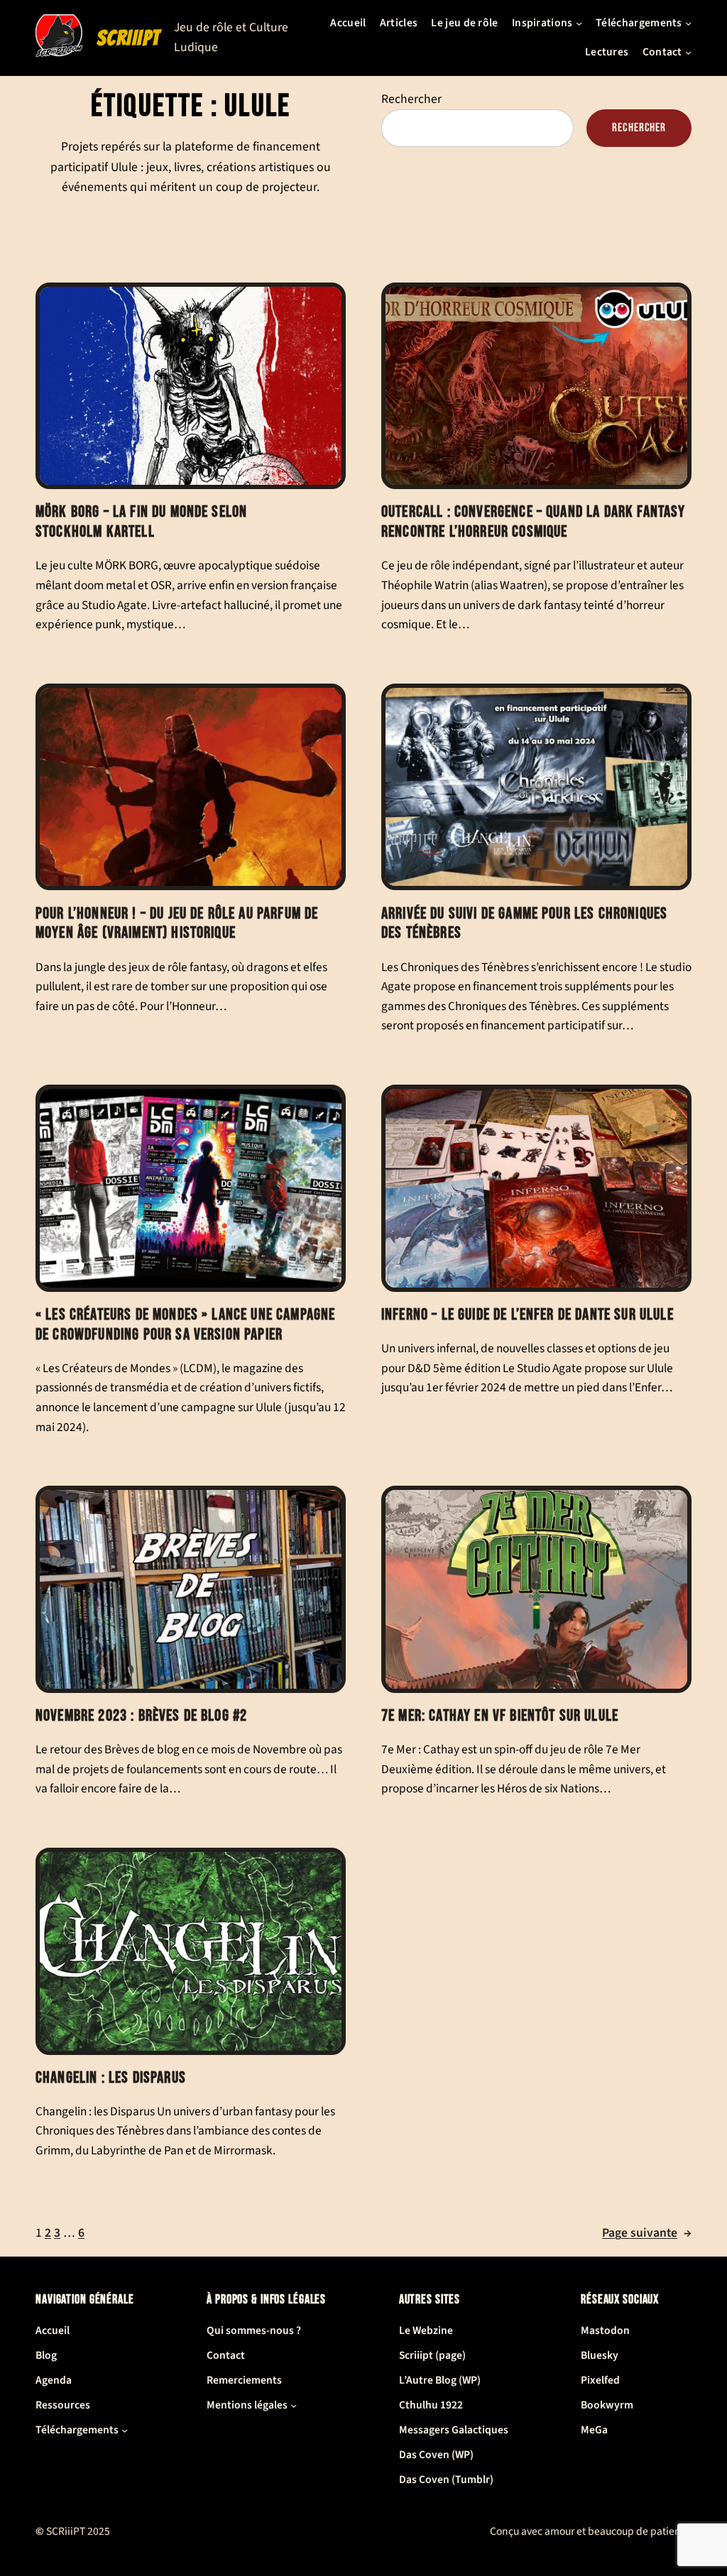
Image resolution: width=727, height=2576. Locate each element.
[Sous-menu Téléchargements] (688, 23)
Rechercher (411, 99)
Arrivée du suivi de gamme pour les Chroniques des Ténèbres (524, 924)
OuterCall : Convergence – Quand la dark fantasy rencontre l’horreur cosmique (534, 522)
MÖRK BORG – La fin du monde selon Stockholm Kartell (141, 522)
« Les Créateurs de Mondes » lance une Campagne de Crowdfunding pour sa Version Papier (185, 1325)
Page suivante (647, 2233)
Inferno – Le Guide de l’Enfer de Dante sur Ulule (528, 1315)
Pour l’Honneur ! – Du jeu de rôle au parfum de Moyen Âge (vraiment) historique (177, 924)
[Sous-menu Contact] (688, 52)
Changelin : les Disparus (111, 2078)
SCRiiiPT (129, 38)
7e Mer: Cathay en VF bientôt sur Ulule (500, 1716)
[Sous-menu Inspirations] (579, 23)
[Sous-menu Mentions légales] (294, 2405)
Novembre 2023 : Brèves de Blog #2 (141, 1716)
